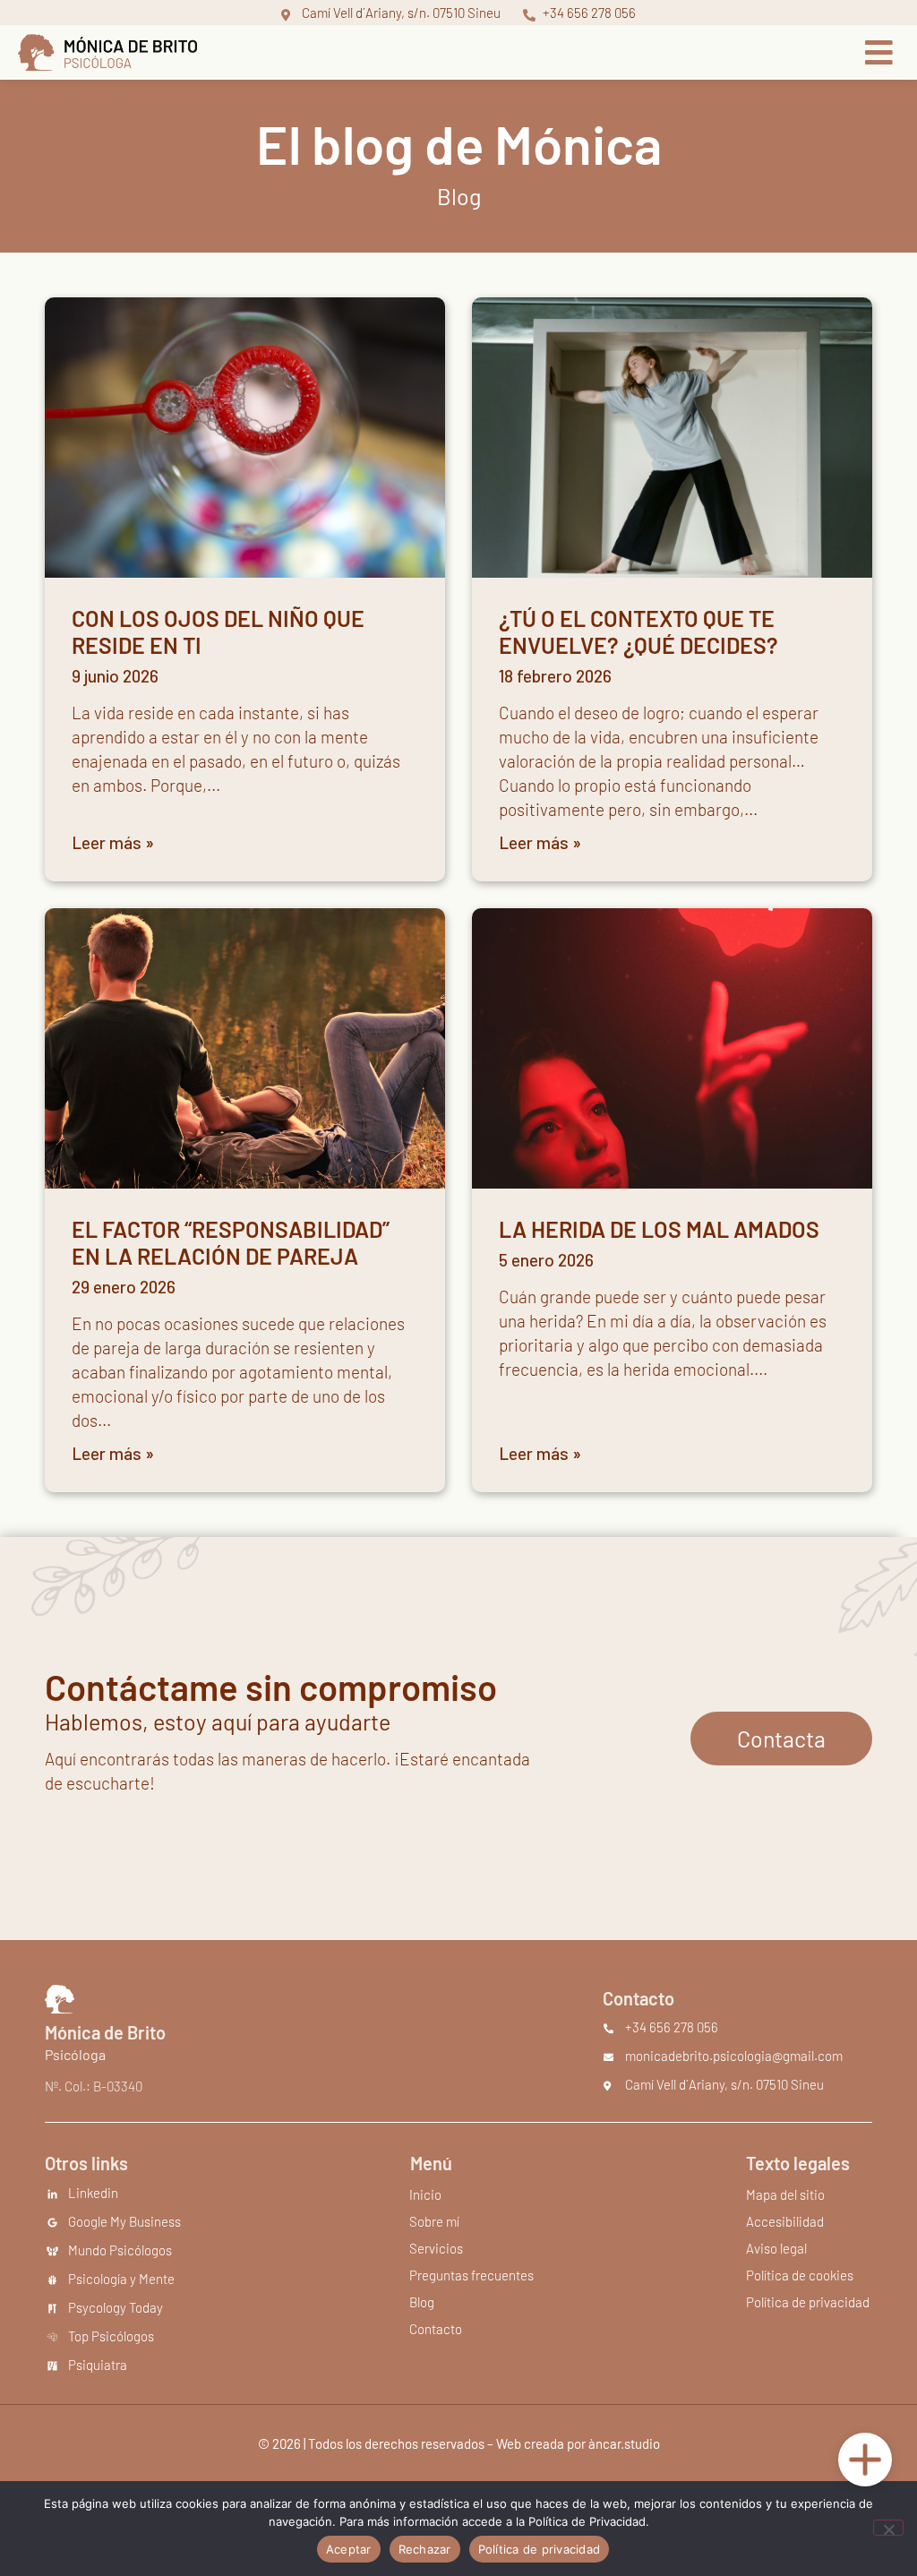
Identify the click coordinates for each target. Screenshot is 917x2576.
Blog (422, 2302)
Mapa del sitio (785, 2194)
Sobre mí (434, 2221)
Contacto (436, 2329)
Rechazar (425, 2549)
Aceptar (349, 2549)
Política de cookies (800, 2275)
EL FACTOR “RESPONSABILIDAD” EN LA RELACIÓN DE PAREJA (231, 1242)
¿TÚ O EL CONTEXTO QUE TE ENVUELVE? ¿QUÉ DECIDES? (638, 631)
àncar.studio (624, 2443)
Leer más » (113, 842)
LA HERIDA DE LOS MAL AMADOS (659, 1229)
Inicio (425, 2194)
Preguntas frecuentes (471, 2275)
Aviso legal (776, 2248)
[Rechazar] (888, 2528)
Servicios (436, 2248)
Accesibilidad (785, 2221)
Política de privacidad (808, 2302)
